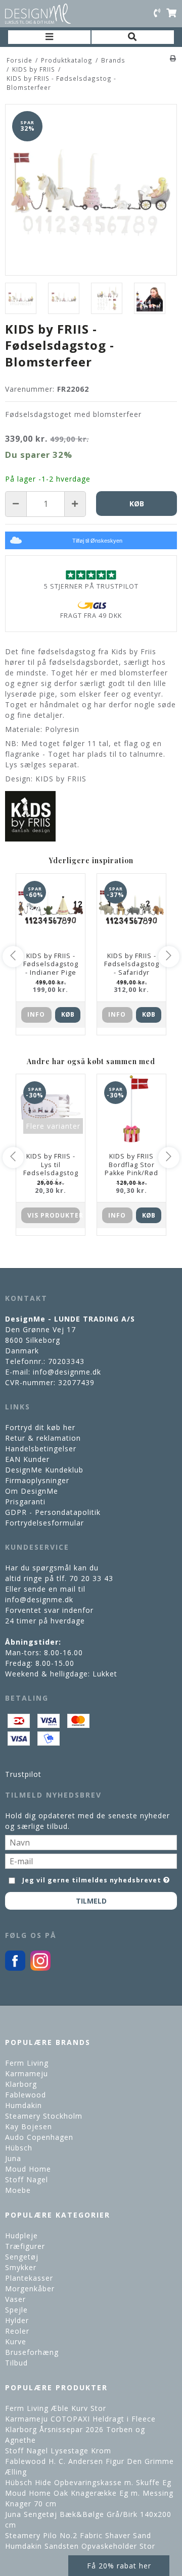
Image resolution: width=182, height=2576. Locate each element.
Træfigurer (25, 2246)
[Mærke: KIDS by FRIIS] (30, 816)
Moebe (18, 2190)
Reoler (17, 2331)
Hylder (17, 2320)
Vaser (15, 2299)
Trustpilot (23, 1774)
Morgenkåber (30, 2289)
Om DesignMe (32, 1491)
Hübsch (19, 2148)
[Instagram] (40, 1968)
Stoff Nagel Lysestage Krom (58, 2451)
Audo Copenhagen (39, 2137)
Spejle (16, 2310)
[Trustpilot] (91, 575)
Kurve (16, 2342)
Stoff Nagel (27, 2179)
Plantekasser (29, 2278)
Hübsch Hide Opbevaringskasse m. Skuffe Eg (88, 2482)
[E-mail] (91, 1860)
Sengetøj (22, 2257)
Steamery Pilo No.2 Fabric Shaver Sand (78, 2535)
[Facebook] (15, 1968)
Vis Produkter (54, 1215)
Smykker (21, 2267)
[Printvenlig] (173, 58)
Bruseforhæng (32, 2352)
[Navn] (91, 1842)
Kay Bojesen (29, 2126)
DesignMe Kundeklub (44, 1470)
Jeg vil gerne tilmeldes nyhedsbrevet (92, 1878)
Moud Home (28, 2169)
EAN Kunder (27, 1459)
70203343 (66, 1361)
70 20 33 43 (91, 1578)
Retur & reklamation (43, 1438)
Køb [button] (137, 504)
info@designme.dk (67, 1372)
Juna (13, 2158)
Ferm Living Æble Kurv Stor (56, 2408)
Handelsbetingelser (41, 1449)
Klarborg (21, 2084)
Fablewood (26, 2095)
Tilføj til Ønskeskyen (97, 541)
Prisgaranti (25, 1502)
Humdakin (24, 2105)
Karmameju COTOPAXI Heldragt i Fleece (80, 2419)
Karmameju (27, 2073)
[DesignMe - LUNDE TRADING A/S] (38, 14)
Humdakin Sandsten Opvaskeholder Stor (80, 2546)
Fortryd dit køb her (40, 1427)
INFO (36, 1014)
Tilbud (16, 2363)
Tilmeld (91, 1901)
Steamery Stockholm (44, 2116)
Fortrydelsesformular (44, 1523)
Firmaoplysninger (37, 1480)
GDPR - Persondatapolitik (53, 1512)
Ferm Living (27, 2063)
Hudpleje (21, 2236)
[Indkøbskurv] (171, 14)
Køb (68, 1014)
